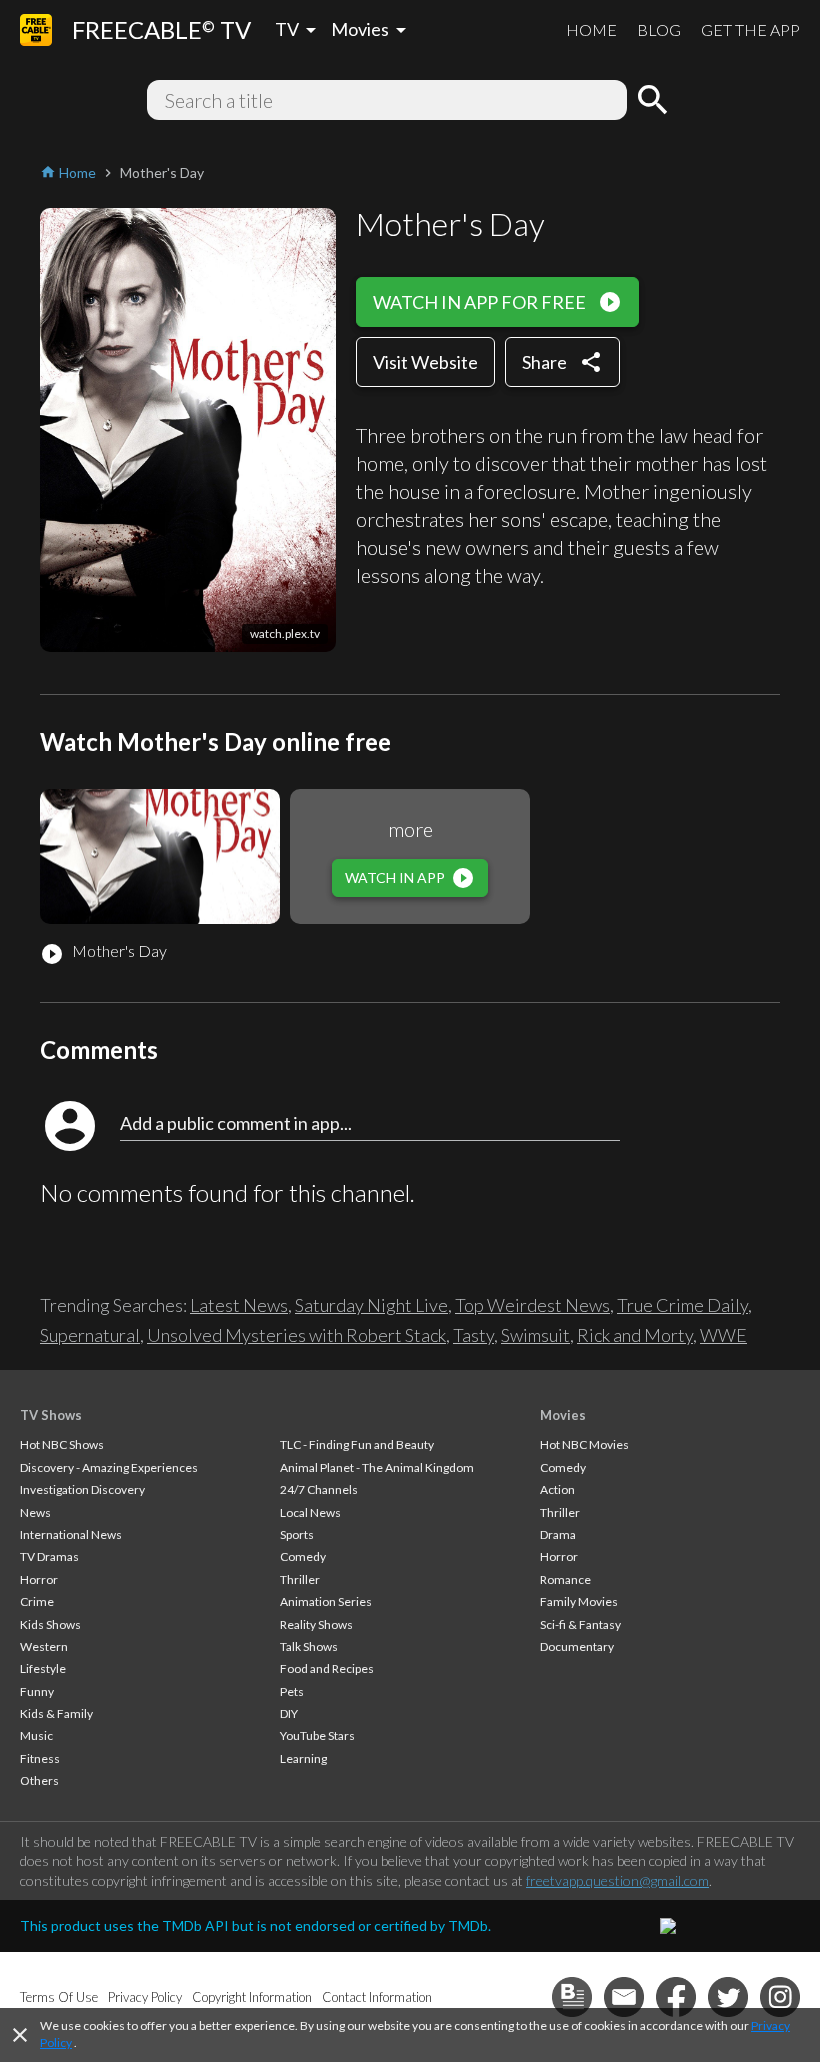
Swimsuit (535, 1335)
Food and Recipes (327, 1668)
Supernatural (90, 1335)
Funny (37, 1691)
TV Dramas (49, 1556)
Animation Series (326, 1601)
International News (71, 1534)
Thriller (300, 1579)
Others (39, 1780)
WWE (723, 1335)
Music (36, 1735)
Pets (292, 1691)
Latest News (239, 1305)
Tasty (473, 1335)
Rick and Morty (635, 1335)
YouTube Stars (317, 1735)
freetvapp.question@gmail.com (617, 1880)
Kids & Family (56, 1713)
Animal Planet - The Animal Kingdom (377, 1467)
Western (44, 1646)
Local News (310, 1512)
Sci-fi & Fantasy (580, 1624)
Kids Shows (50, 1624)
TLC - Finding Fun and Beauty (357, 1444)
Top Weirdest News (532, 1305)
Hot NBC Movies (584, 1444)
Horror (39, 1579)
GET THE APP (750, 29)
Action (557, 1489)
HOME (591, 29)
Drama (558, 1534)
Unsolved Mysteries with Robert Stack (296, 1335)
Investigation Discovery (82, 1489)
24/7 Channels (319, 1489)
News (35, 1512)
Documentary (577, 1646)
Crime (37, 1601)
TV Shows (51, 1415)
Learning (303, 1758)
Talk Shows (309, 1646)
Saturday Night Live (371, 1305)
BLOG (659, 29)
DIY (289, 1713)
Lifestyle (43, 1668)
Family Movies (579, 1601)
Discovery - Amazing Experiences (109, 1467)
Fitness (40, 1758)
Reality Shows (316, 1624)
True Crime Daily (682, 1305)
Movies (563, 1415)
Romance (565, 1579)
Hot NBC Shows (62, 1444)
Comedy (303, 1556)
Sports (297, 1534)
